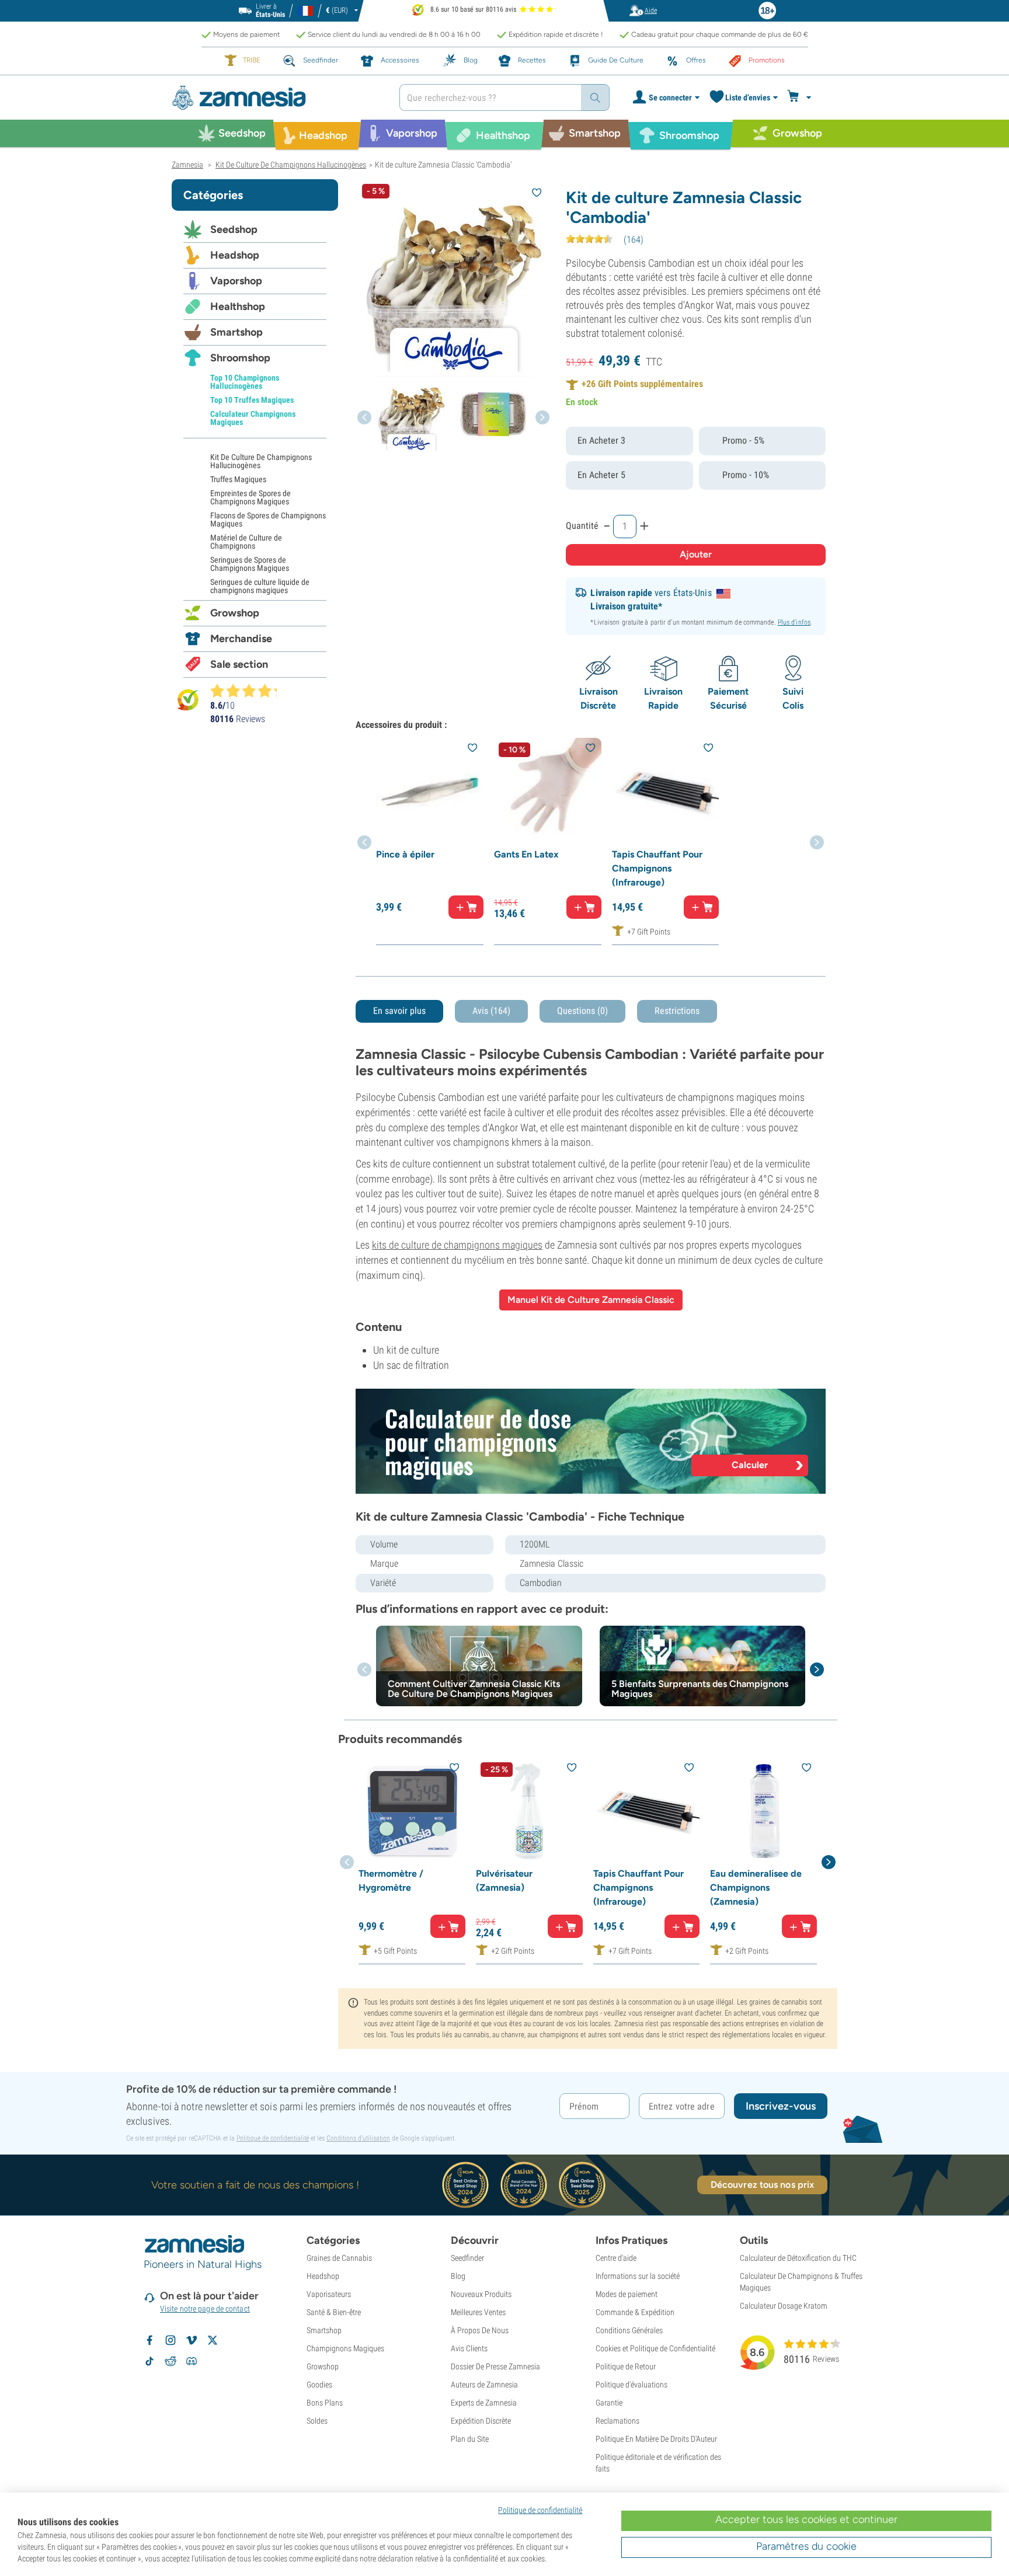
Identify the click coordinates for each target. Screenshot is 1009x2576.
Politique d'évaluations (632, 2385)
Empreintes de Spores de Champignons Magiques (250, 497)
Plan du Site (470, 2439)
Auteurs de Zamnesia (484, 2385)
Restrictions (677, 1011)
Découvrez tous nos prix (762, 2185)
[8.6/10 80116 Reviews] (249, 691)
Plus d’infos (794, 622)
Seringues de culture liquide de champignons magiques (260, 586)
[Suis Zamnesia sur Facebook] (149, 2340)
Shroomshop (240, 358)
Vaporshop (236, 281)
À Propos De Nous (480, 2330)
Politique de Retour (626, 2366)
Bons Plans (325, 2403)
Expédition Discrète (481, 2421)
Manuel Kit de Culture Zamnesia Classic (591, 1300)
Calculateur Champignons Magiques (253, 418)
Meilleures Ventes (478, 2312)
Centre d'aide (616, 2258)
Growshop (235, 613)
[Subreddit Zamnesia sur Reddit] (171, 2361)
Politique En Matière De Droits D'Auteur (656, 2439)
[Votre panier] (801, 97)
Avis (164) (491, 1011)
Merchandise (241, 639)
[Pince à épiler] (430, 792)
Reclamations (617, 2421)
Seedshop (234, 229)
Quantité (582, 526)
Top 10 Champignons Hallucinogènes (245, 382)
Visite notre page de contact (205, 2309)
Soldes (317, 2421)
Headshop (235, 255)
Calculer (750, 1465)
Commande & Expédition (635, 2312)
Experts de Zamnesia (484, 2403)
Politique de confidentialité (273, 2138)
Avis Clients (469, 2348)
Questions (582, 1011)
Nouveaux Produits (481, 2294)
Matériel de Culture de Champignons (246, 542)
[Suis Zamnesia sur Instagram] (171, 2340)
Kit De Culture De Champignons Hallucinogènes (261, 461)
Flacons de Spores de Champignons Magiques (268, 520)
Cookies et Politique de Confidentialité (655, 2348)
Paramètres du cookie (806, 2546)
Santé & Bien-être (334, 2312)
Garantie (609, 2403)
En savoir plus (399, 1011)
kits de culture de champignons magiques (457, 1245)
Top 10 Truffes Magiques (252, 400)
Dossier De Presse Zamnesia (495, 2366)
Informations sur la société (638, 2276)
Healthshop (238, 306)
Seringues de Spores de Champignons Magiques (250, 564)
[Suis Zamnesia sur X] (213, 2340)
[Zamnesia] (277, 98)
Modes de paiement (627, 2294)
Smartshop (236, 332)
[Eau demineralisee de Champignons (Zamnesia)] (763, 1811)
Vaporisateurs (329, 2294)
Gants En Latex (526, 854)
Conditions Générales (629, 2330)
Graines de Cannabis (339, 2258)
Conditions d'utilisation (358, 2138)
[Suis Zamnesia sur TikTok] (149, 2361)
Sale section (239, 664)
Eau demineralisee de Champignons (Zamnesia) (756, 1887)
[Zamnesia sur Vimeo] (192, 2340)
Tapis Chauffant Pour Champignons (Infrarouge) (657, 868)
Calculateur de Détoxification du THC (798, 2258)
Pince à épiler (405, 854)
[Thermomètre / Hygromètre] (412, 1811)
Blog (458, 2276)
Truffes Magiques (238, 479)
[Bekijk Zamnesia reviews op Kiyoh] (188, 700)
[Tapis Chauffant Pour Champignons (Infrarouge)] (666, 792)
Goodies (319, 2385)
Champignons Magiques (345, 2348)
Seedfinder (467, 2258)
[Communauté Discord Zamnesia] (192, 2361)
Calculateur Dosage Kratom (784, 2306)
